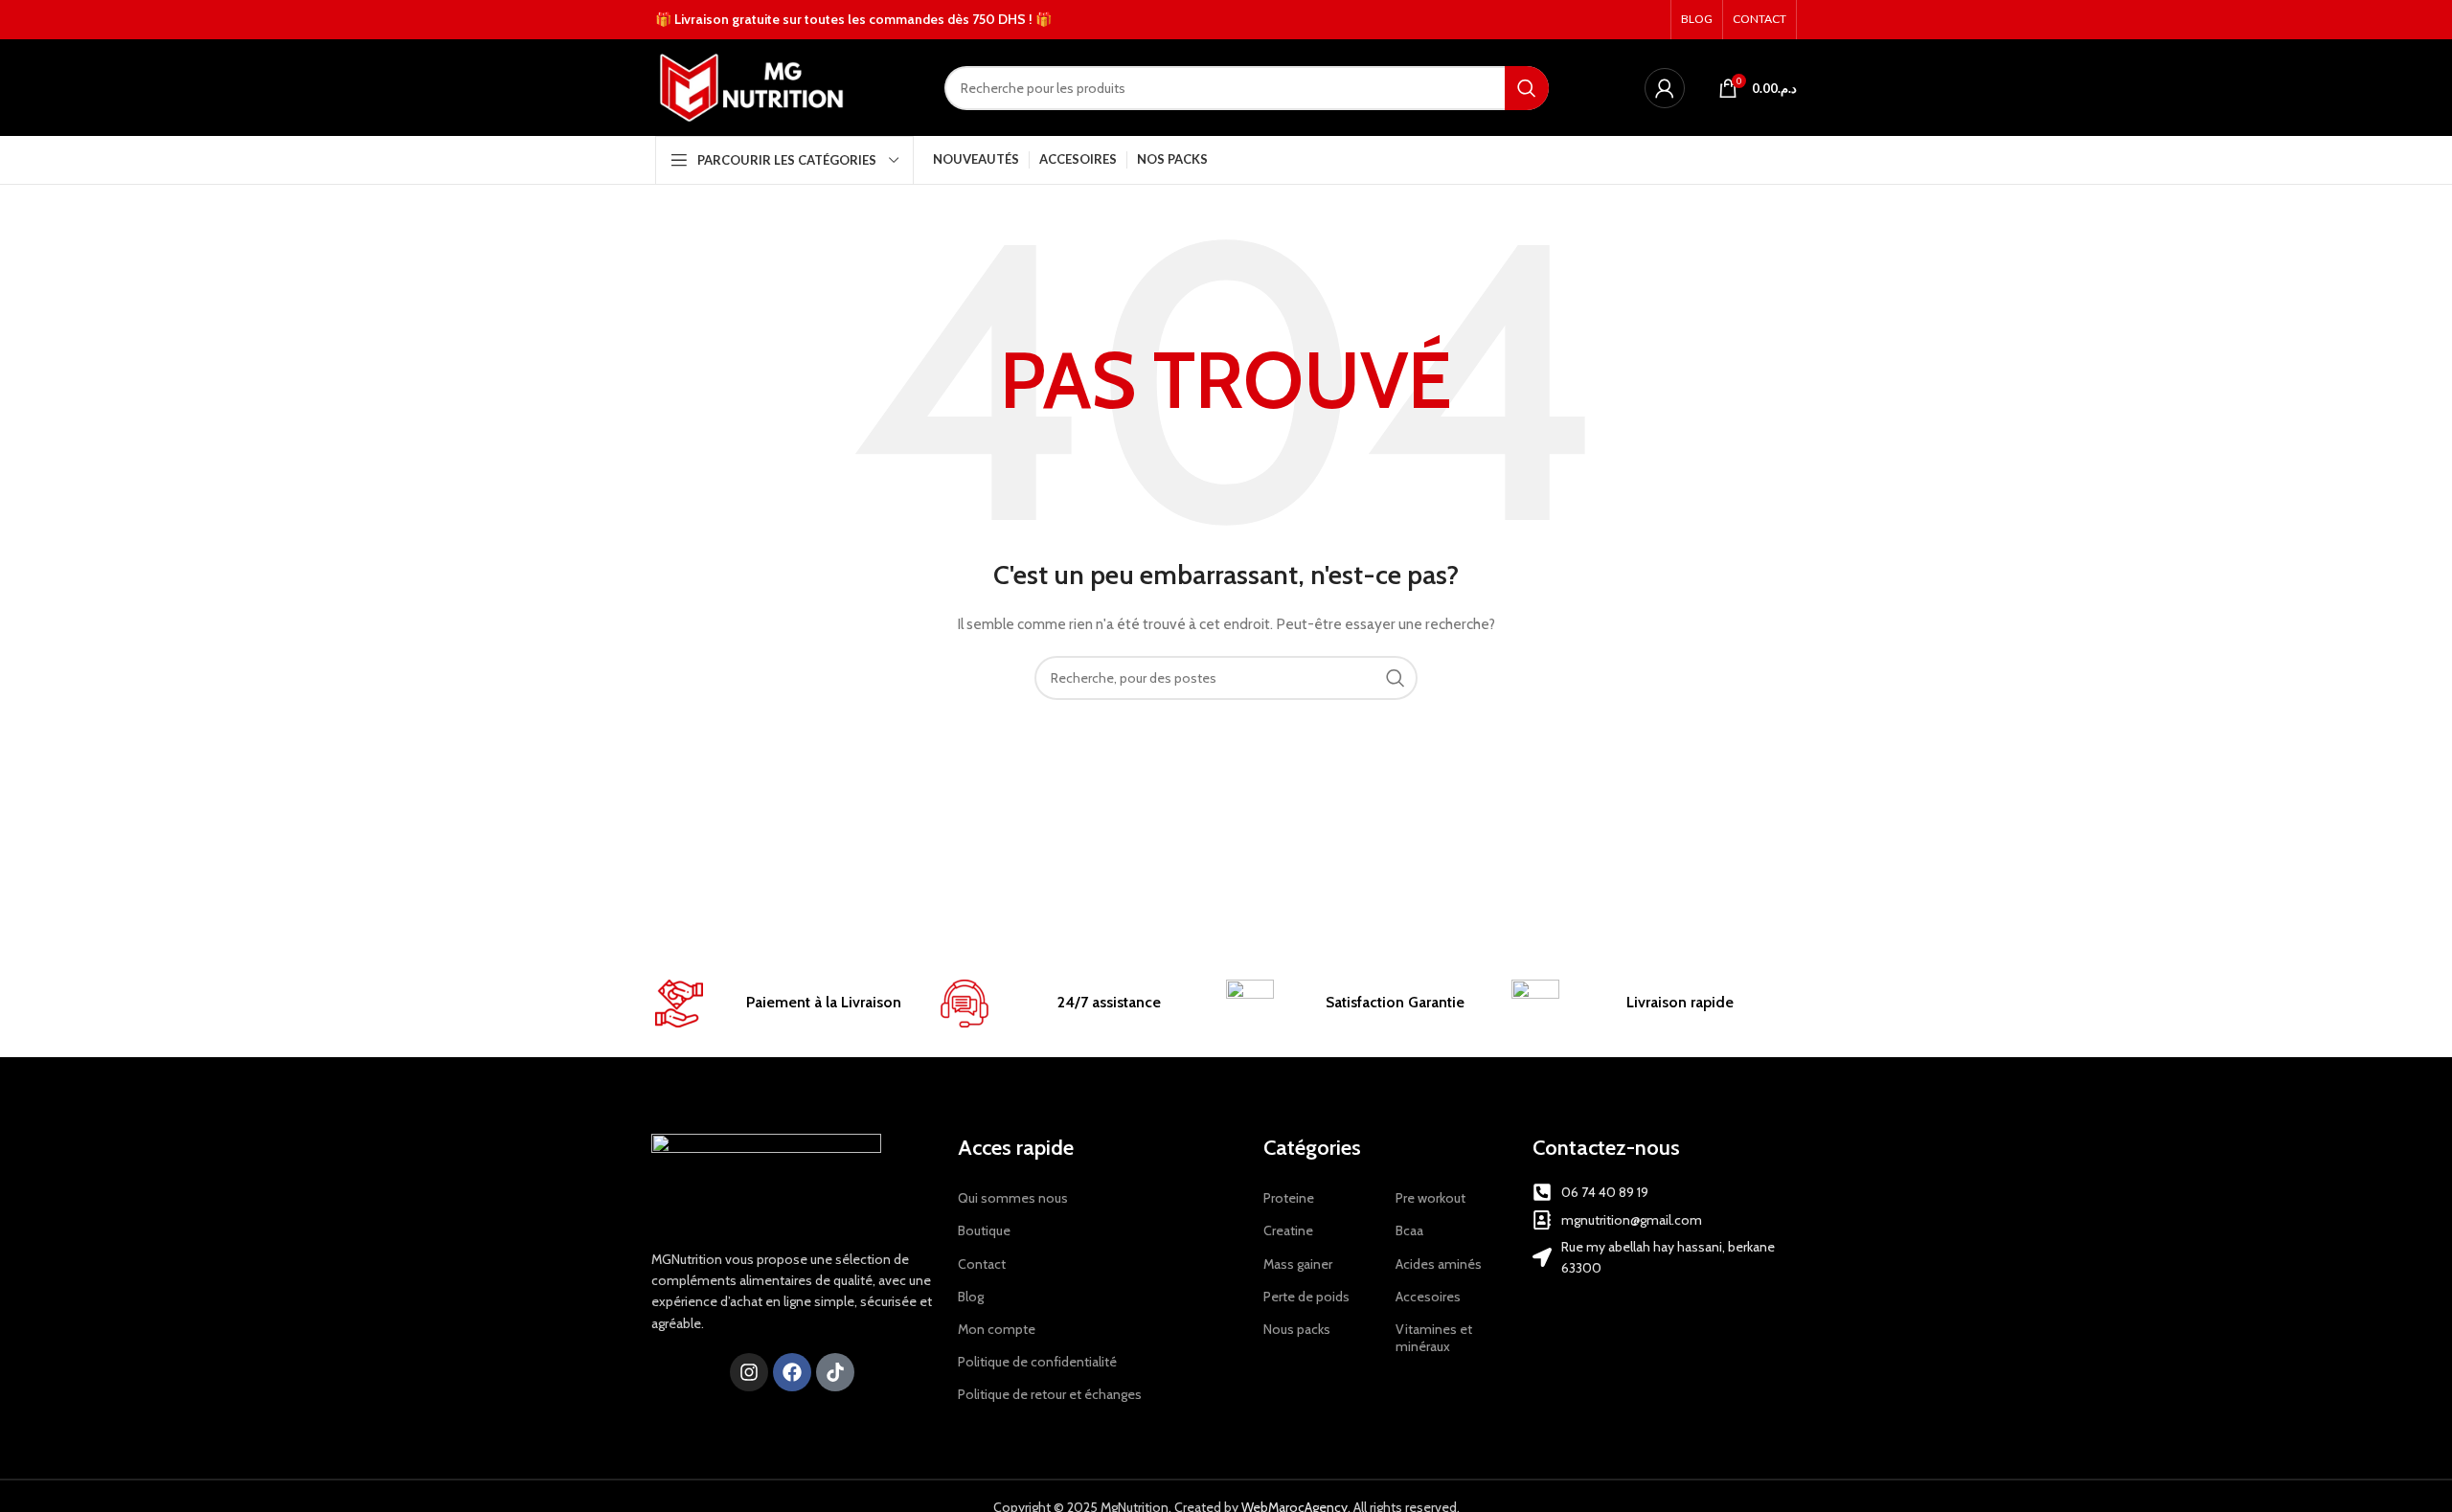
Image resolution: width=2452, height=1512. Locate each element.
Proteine (1289, 1198)
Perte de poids (1306, 1297)
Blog (971, 1297)
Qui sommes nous (1013, 1198)
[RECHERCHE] (1527, 88)
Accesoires (1428, 1297)
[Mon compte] (1665, 88)
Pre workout (1430, 1198)
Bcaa (1409, 1230)
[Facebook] (792, 1372)
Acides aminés (1439, 1264)
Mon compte (997, 1329)
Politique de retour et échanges (1050, 1394)
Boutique (984, 1230)
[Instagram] (749, 1372)
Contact (982, 1264)
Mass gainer (1298, 1264)
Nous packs (1297, 1329)
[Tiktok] (835, 1372)
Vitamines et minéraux (1434, 1338)
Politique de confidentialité (1037, 1362)
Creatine (1288, 1230)
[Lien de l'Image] (766, 1180)
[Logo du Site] (752, 86)
